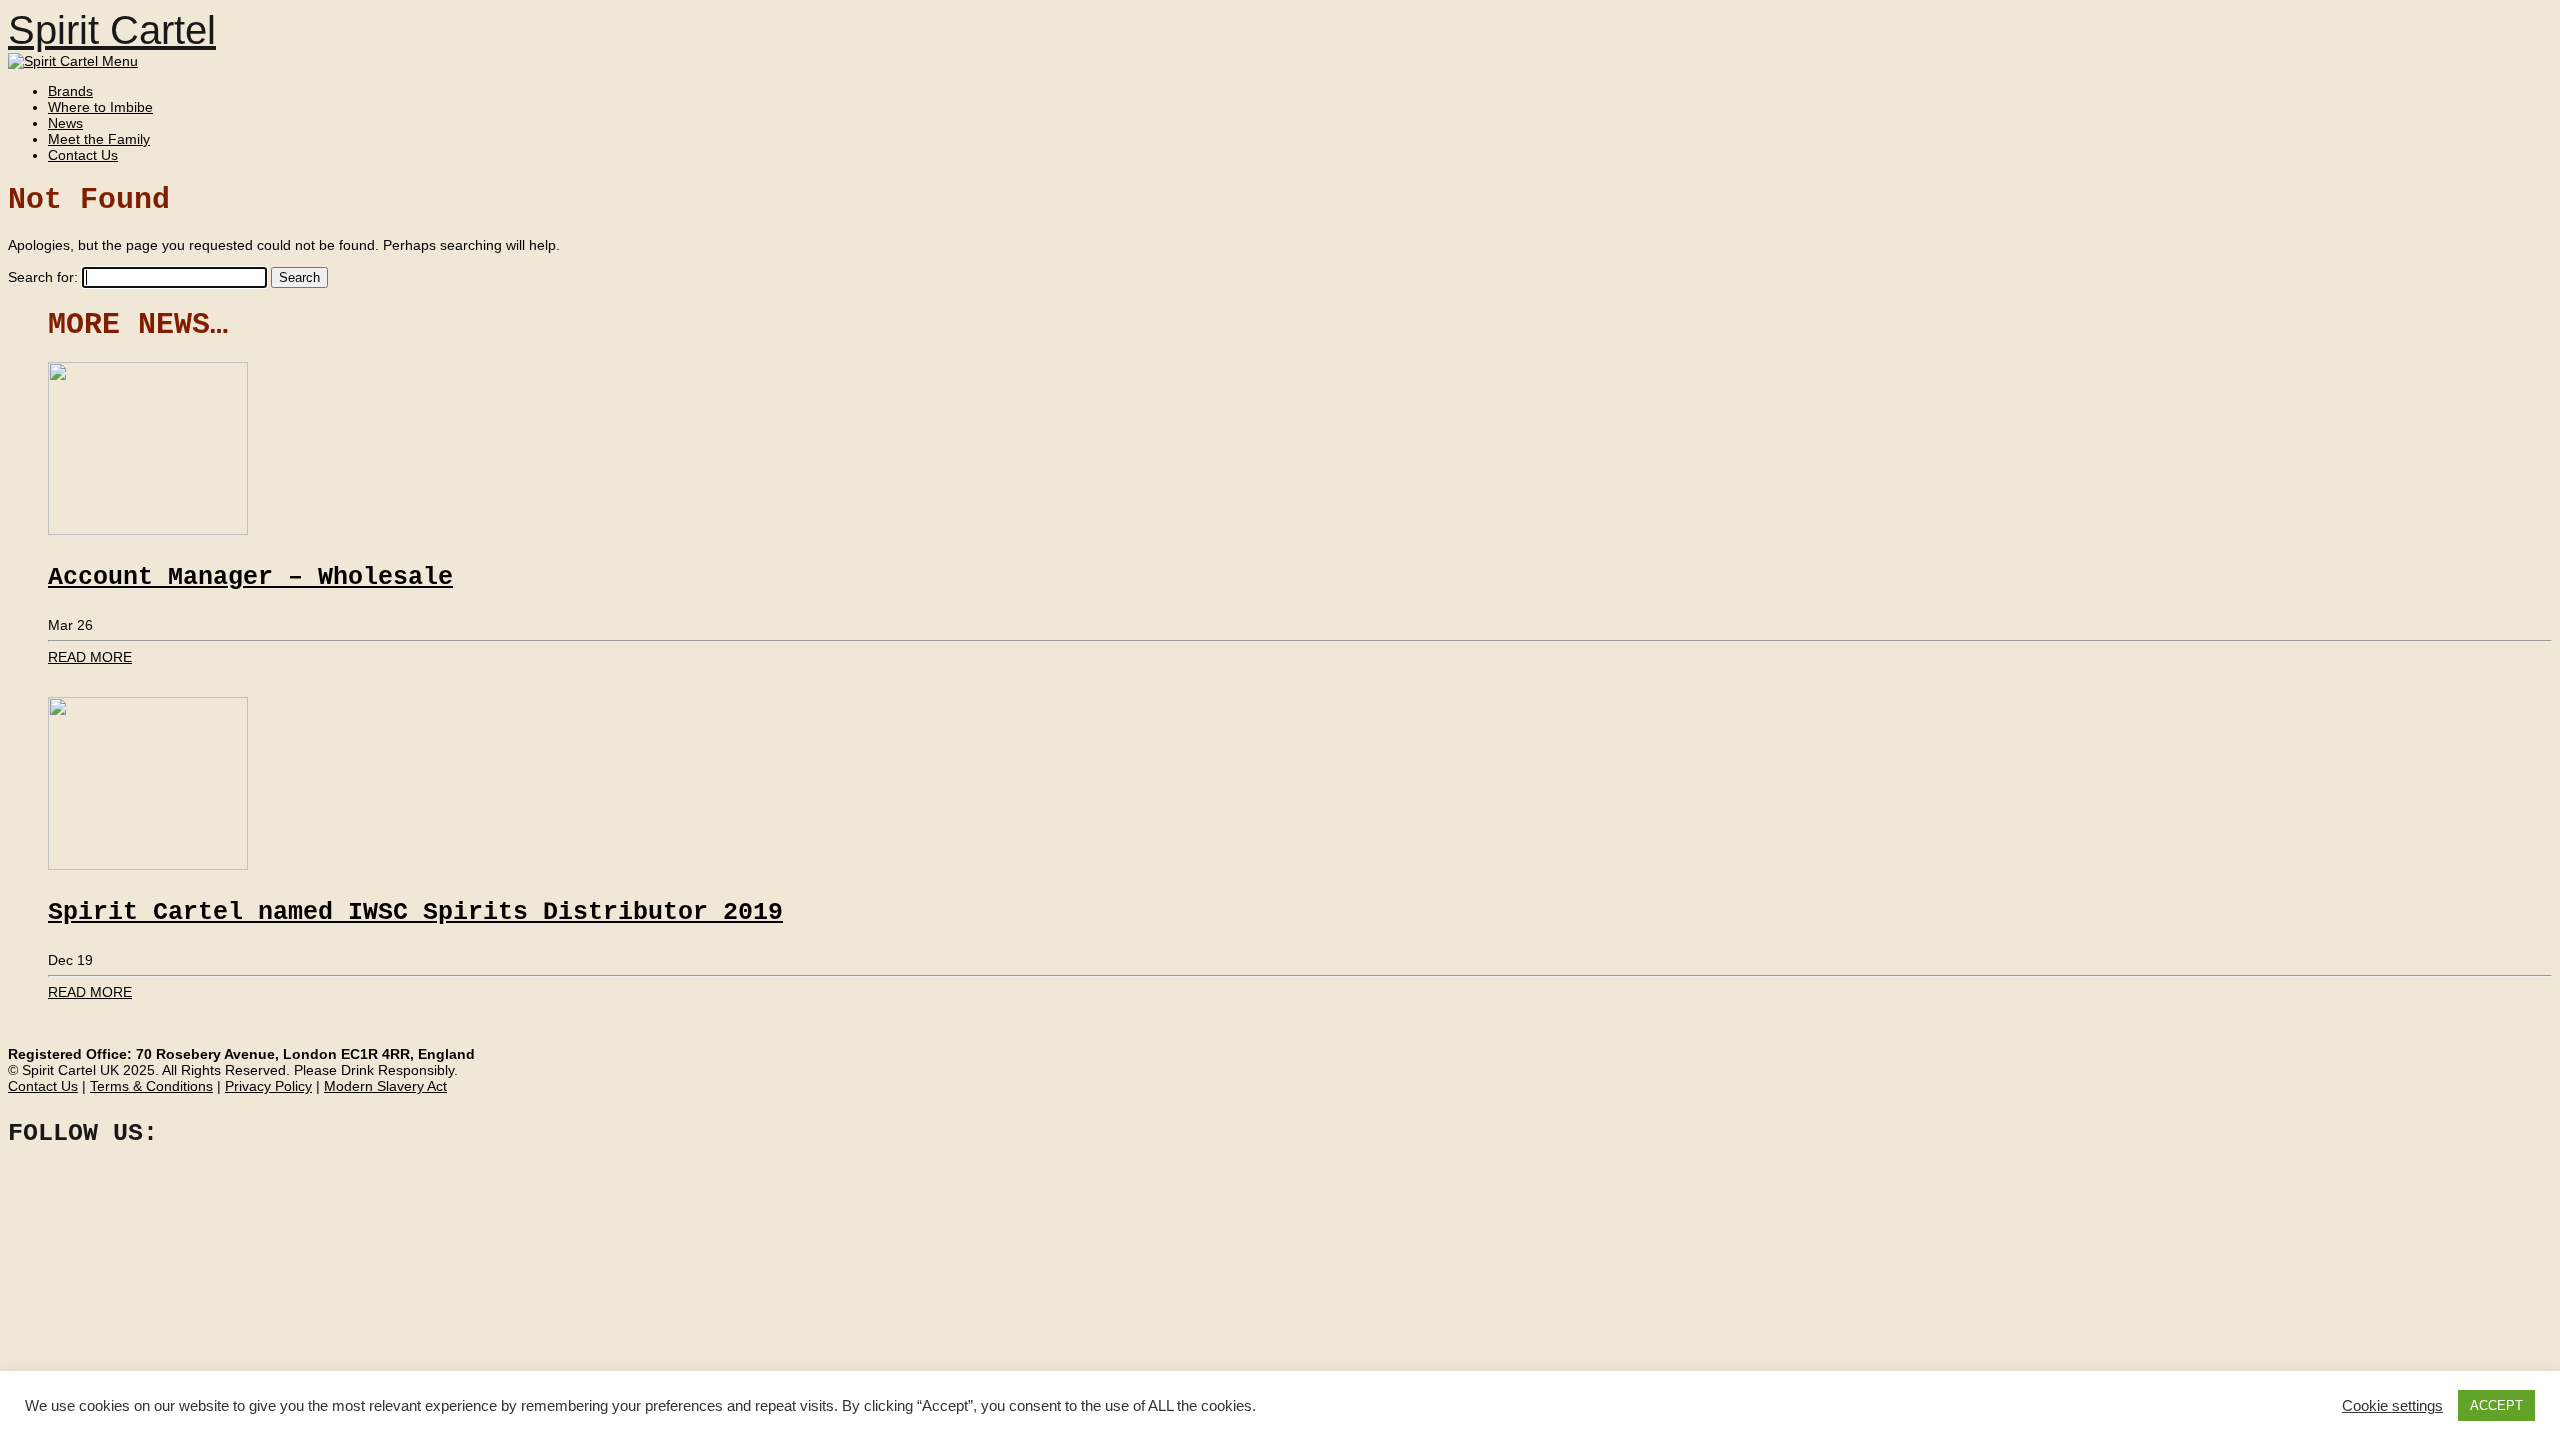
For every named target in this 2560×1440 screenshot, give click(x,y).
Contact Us (83, 155)
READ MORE (90, 657)
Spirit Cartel (112, 30)
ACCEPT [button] (2496, 1405)
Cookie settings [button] (2392, 1406)
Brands (70, 91)
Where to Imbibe (100, 107)
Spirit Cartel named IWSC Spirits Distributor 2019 (415, 912)
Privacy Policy (268, 1086)
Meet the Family (99, 139)
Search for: (43, 277)
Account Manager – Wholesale (250, 577)
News (65, 123)
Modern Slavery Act (385, 1086)
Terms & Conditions (151, 1086)
